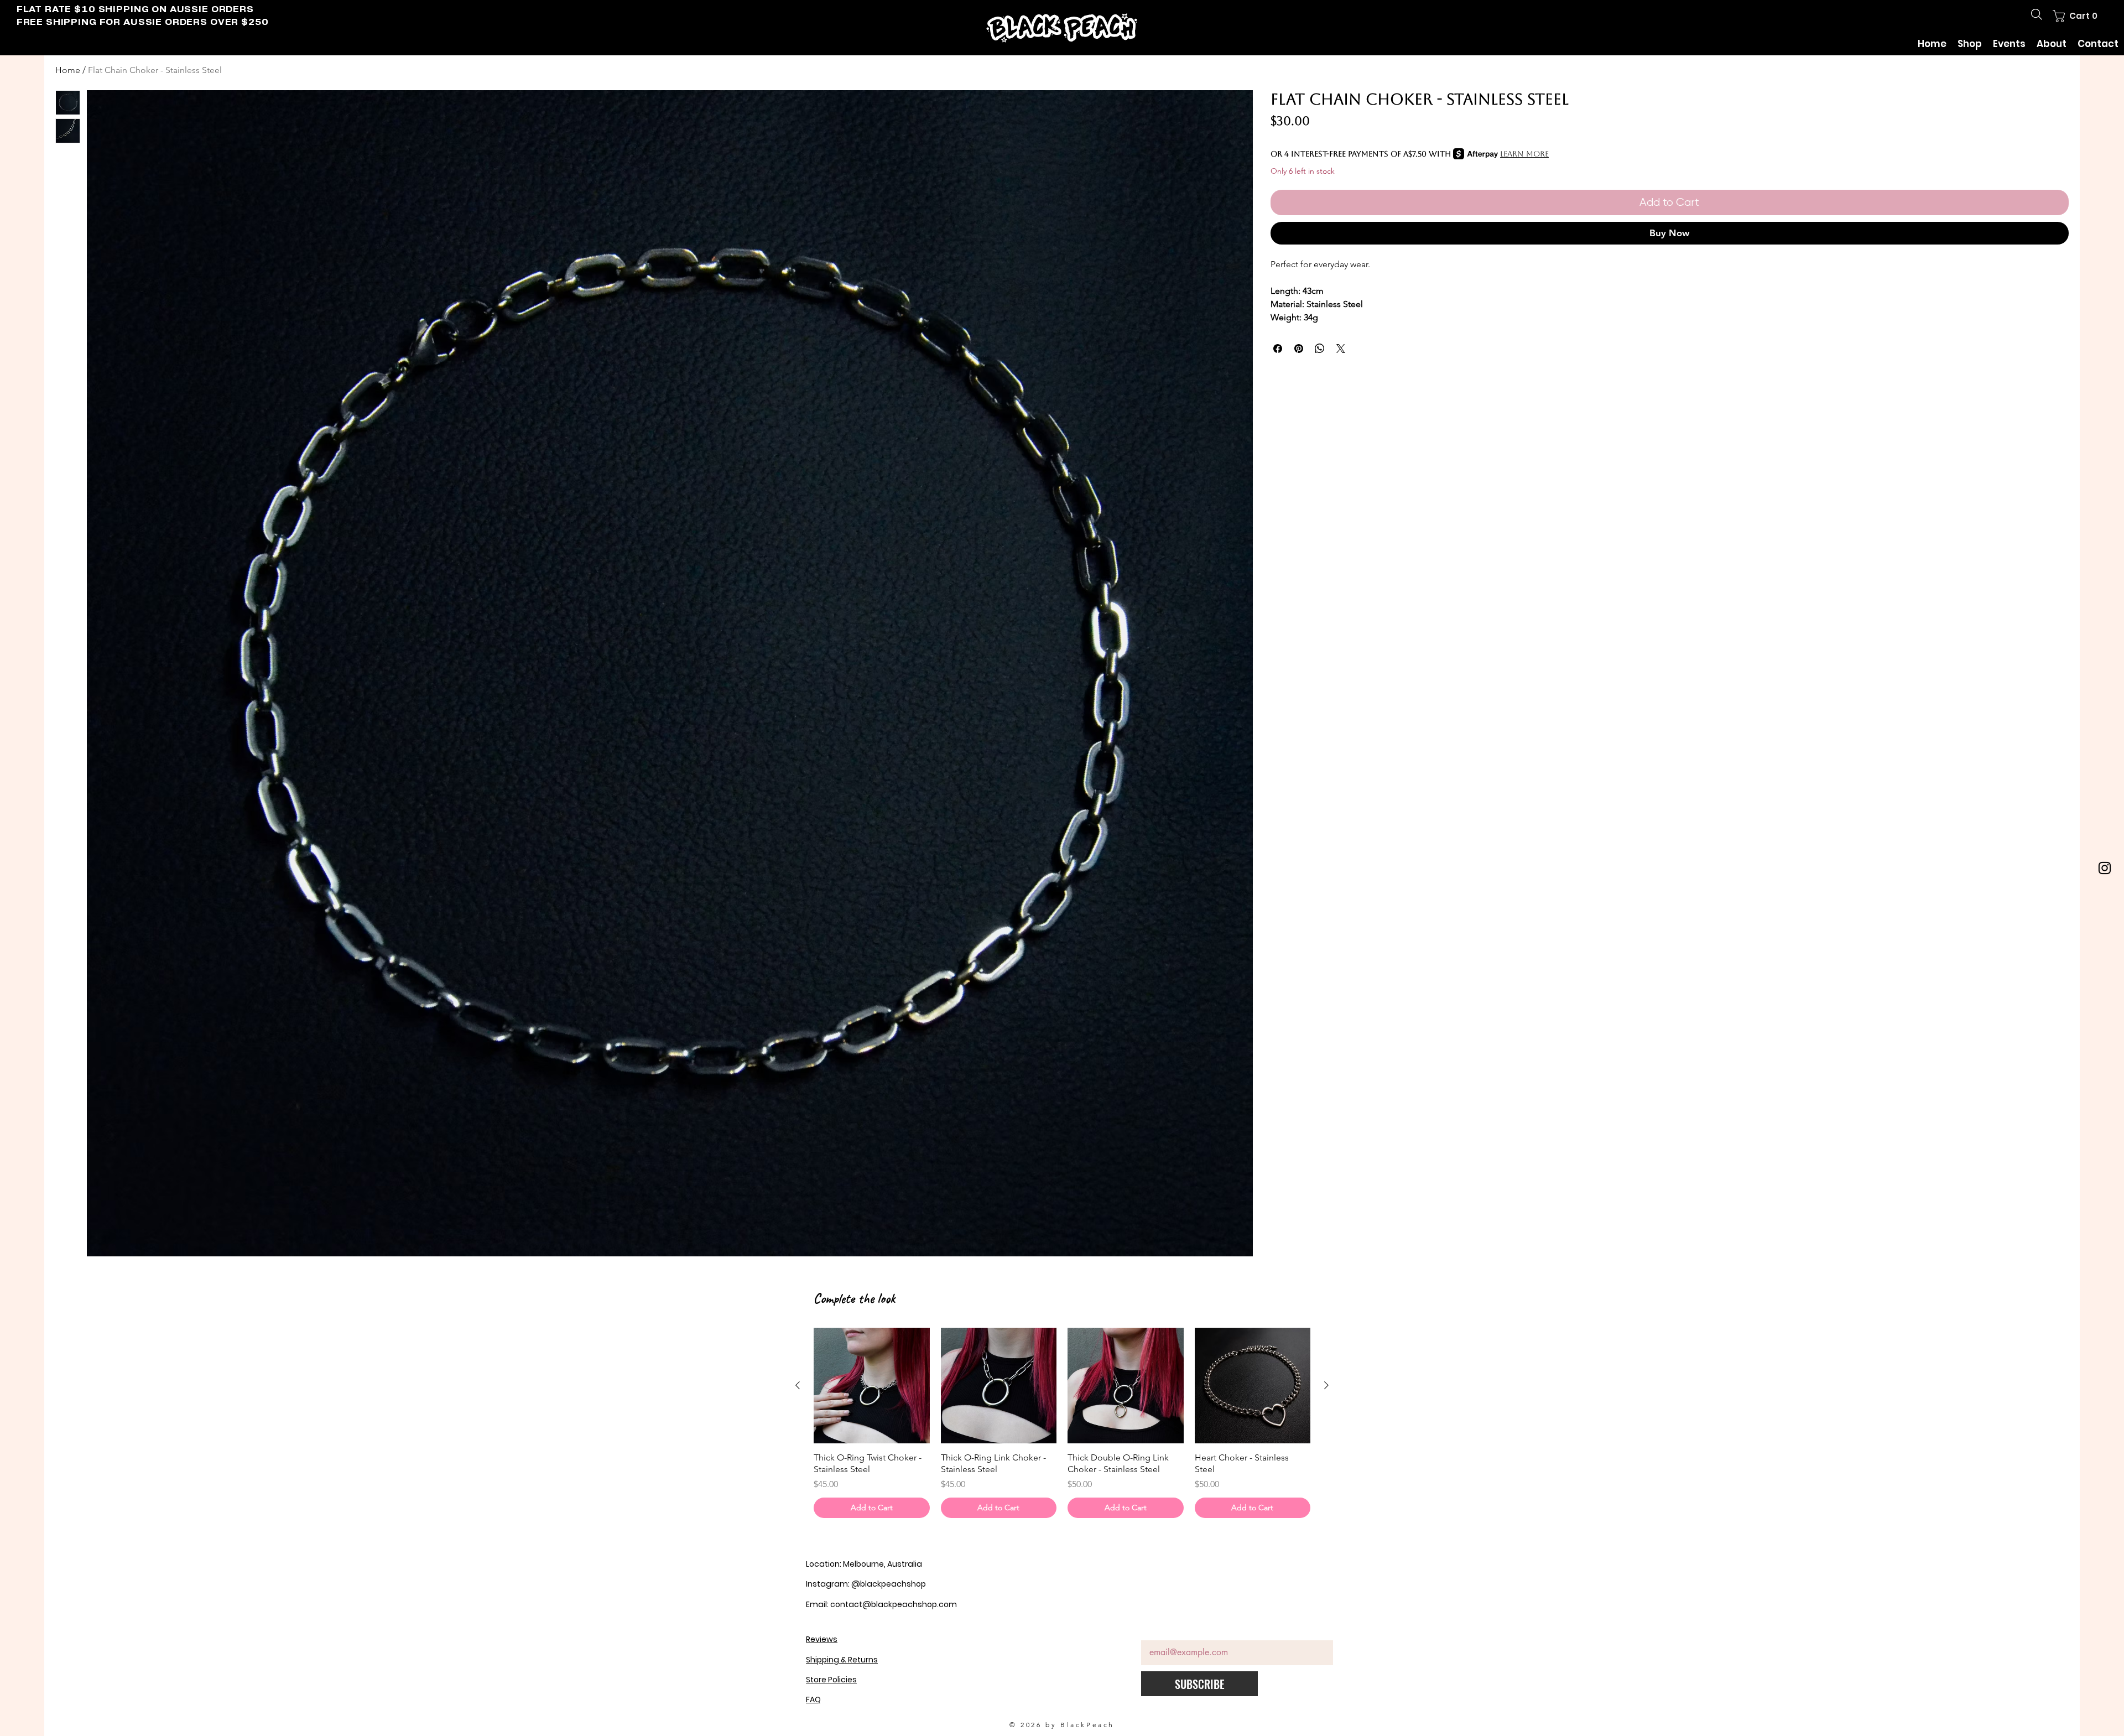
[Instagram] (2105, 868)
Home (68, 70)
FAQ (813, 1699)
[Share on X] (1341, 349)
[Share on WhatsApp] (1320, 349)
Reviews (822, 1639)
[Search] (2037, 14)
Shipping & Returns (842, 1660)
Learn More (1524, 154)
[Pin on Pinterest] (1299, 349)
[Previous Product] (798, 1385)
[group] (1062, 1423)
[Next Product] (1326, 1385)
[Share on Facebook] (1278, 349)
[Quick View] (872, 1386)
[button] (2078, 16)
